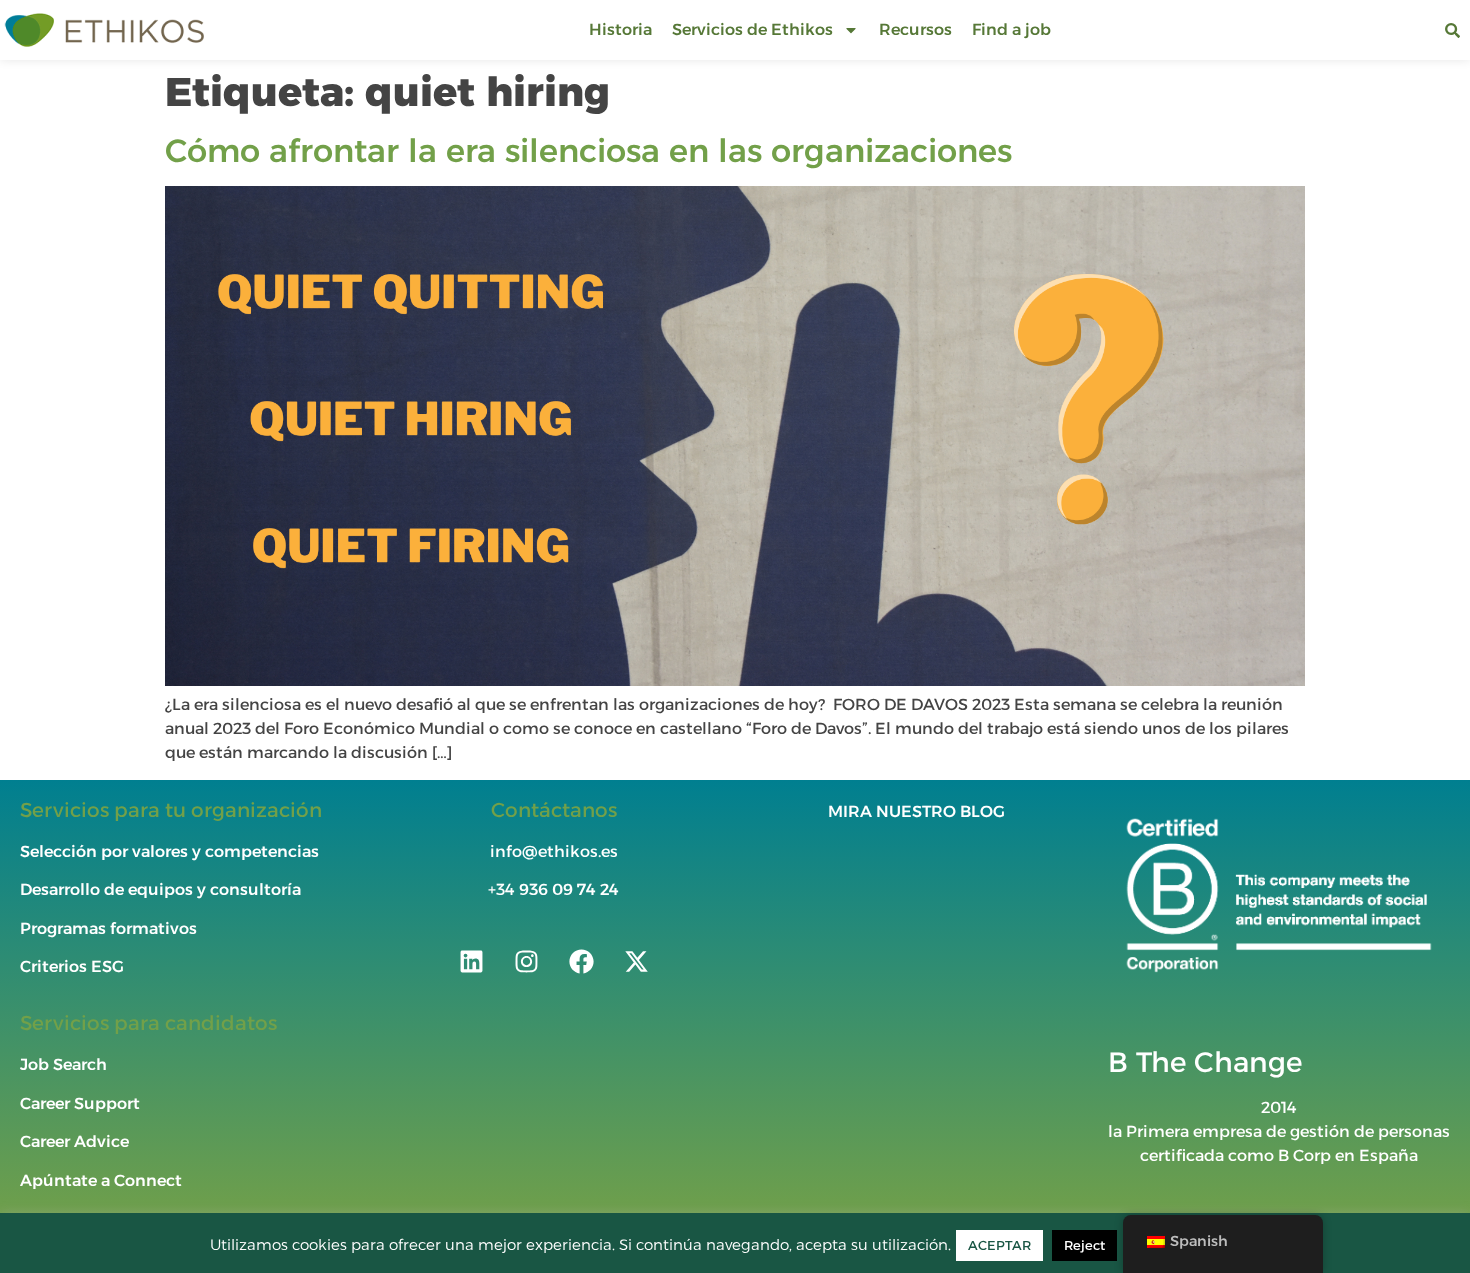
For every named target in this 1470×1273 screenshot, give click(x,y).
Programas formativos (110, 928)
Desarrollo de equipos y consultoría (160, 889)
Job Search (63, 1064)
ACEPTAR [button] (999, 1245)
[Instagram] (526, 962)
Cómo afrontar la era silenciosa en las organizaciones (588, 150)
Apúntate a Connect (101, 1180)
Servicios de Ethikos (752, 29)
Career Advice (74, 1141)
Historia (620, 29)
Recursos (915, 29)
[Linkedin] (471, 962)
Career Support (80, 1103)
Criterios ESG (72, 966)
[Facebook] (581, 962)
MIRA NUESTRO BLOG (916, 811)
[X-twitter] (636, 962)
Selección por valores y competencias (169, 851)
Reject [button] (1084, 1245)
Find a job (1011, 29)
